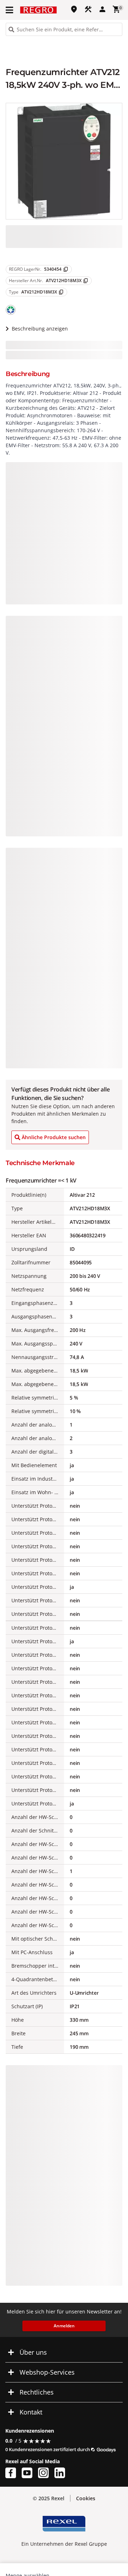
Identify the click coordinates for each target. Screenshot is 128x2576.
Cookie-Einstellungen (64, 2562)
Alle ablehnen (64, 2536)
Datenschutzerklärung (36, 2483)
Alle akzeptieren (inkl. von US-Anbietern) (64, 2507)
